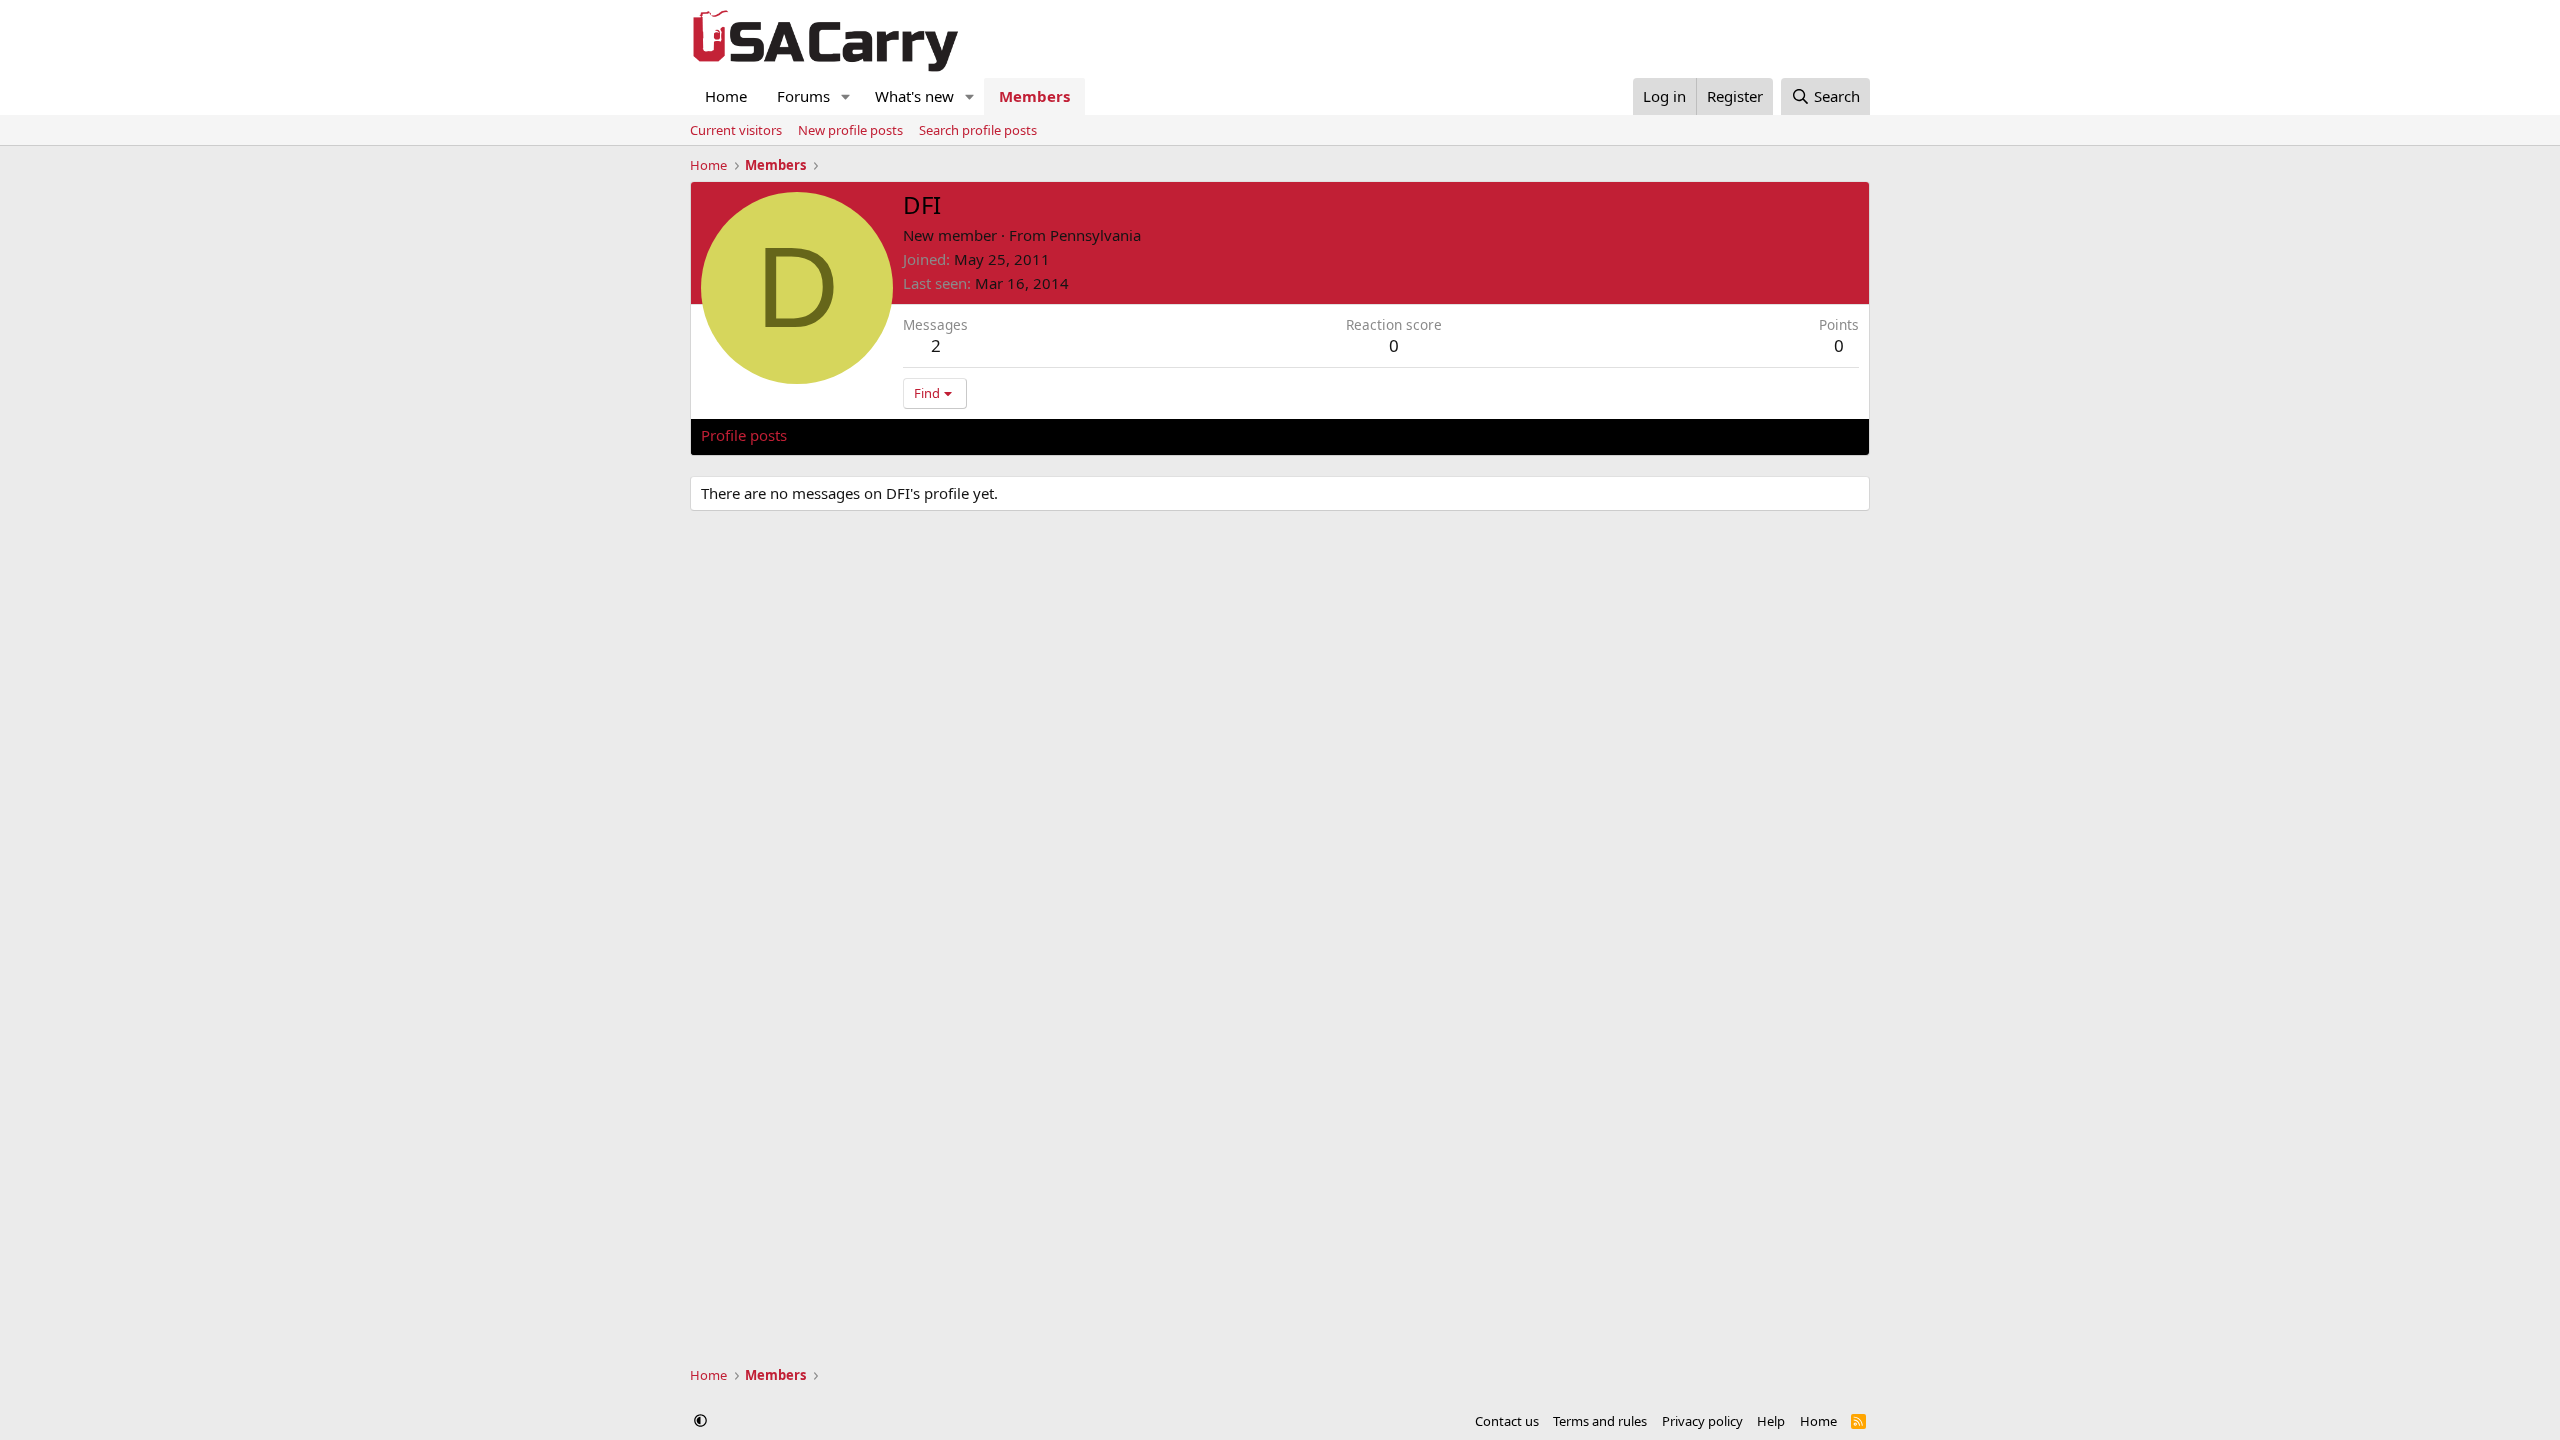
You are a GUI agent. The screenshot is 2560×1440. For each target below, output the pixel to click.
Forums (803, 96)
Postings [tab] (950, 435)
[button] (846, 96)
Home (726, 96)
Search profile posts (978, 130)
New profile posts (850, 130)
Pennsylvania (1095, 235)
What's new (914, 96)
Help (1771, 1421)
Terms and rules (1600, 1421)
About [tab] (1021, 435)
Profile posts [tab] (744, 435)
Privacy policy (1702, 1421)
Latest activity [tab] (854, 435)
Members (1034, 96)
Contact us (1507, 1421)
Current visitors (736, 130)
